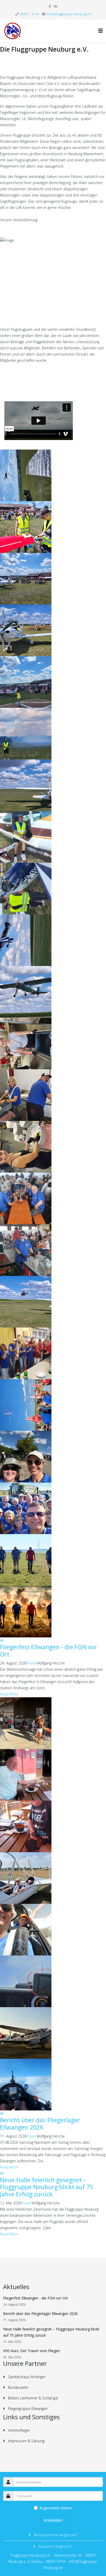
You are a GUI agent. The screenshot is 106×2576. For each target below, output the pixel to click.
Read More (9, 1694)
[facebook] (50, 6)
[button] (1, 1640)
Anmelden (53, 2520)
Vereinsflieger (18, 2430)
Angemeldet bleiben (56, 2508)
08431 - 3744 (29, 14)
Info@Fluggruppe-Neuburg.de (69, 14)
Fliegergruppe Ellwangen (27, 2409)
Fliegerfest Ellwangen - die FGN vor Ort (48, 1651)
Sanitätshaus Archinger (26, 2377)
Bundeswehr (18, 2387)
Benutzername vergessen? (55, 2535)
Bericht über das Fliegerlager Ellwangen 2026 (40, 2124)
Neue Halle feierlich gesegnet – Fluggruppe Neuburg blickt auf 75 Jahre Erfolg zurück (47, 2187)
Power (31, 1663)
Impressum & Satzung (26, 2441)
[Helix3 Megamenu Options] (101, 31)
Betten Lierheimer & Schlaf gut (33, 2398)
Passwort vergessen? (55, 2546)
